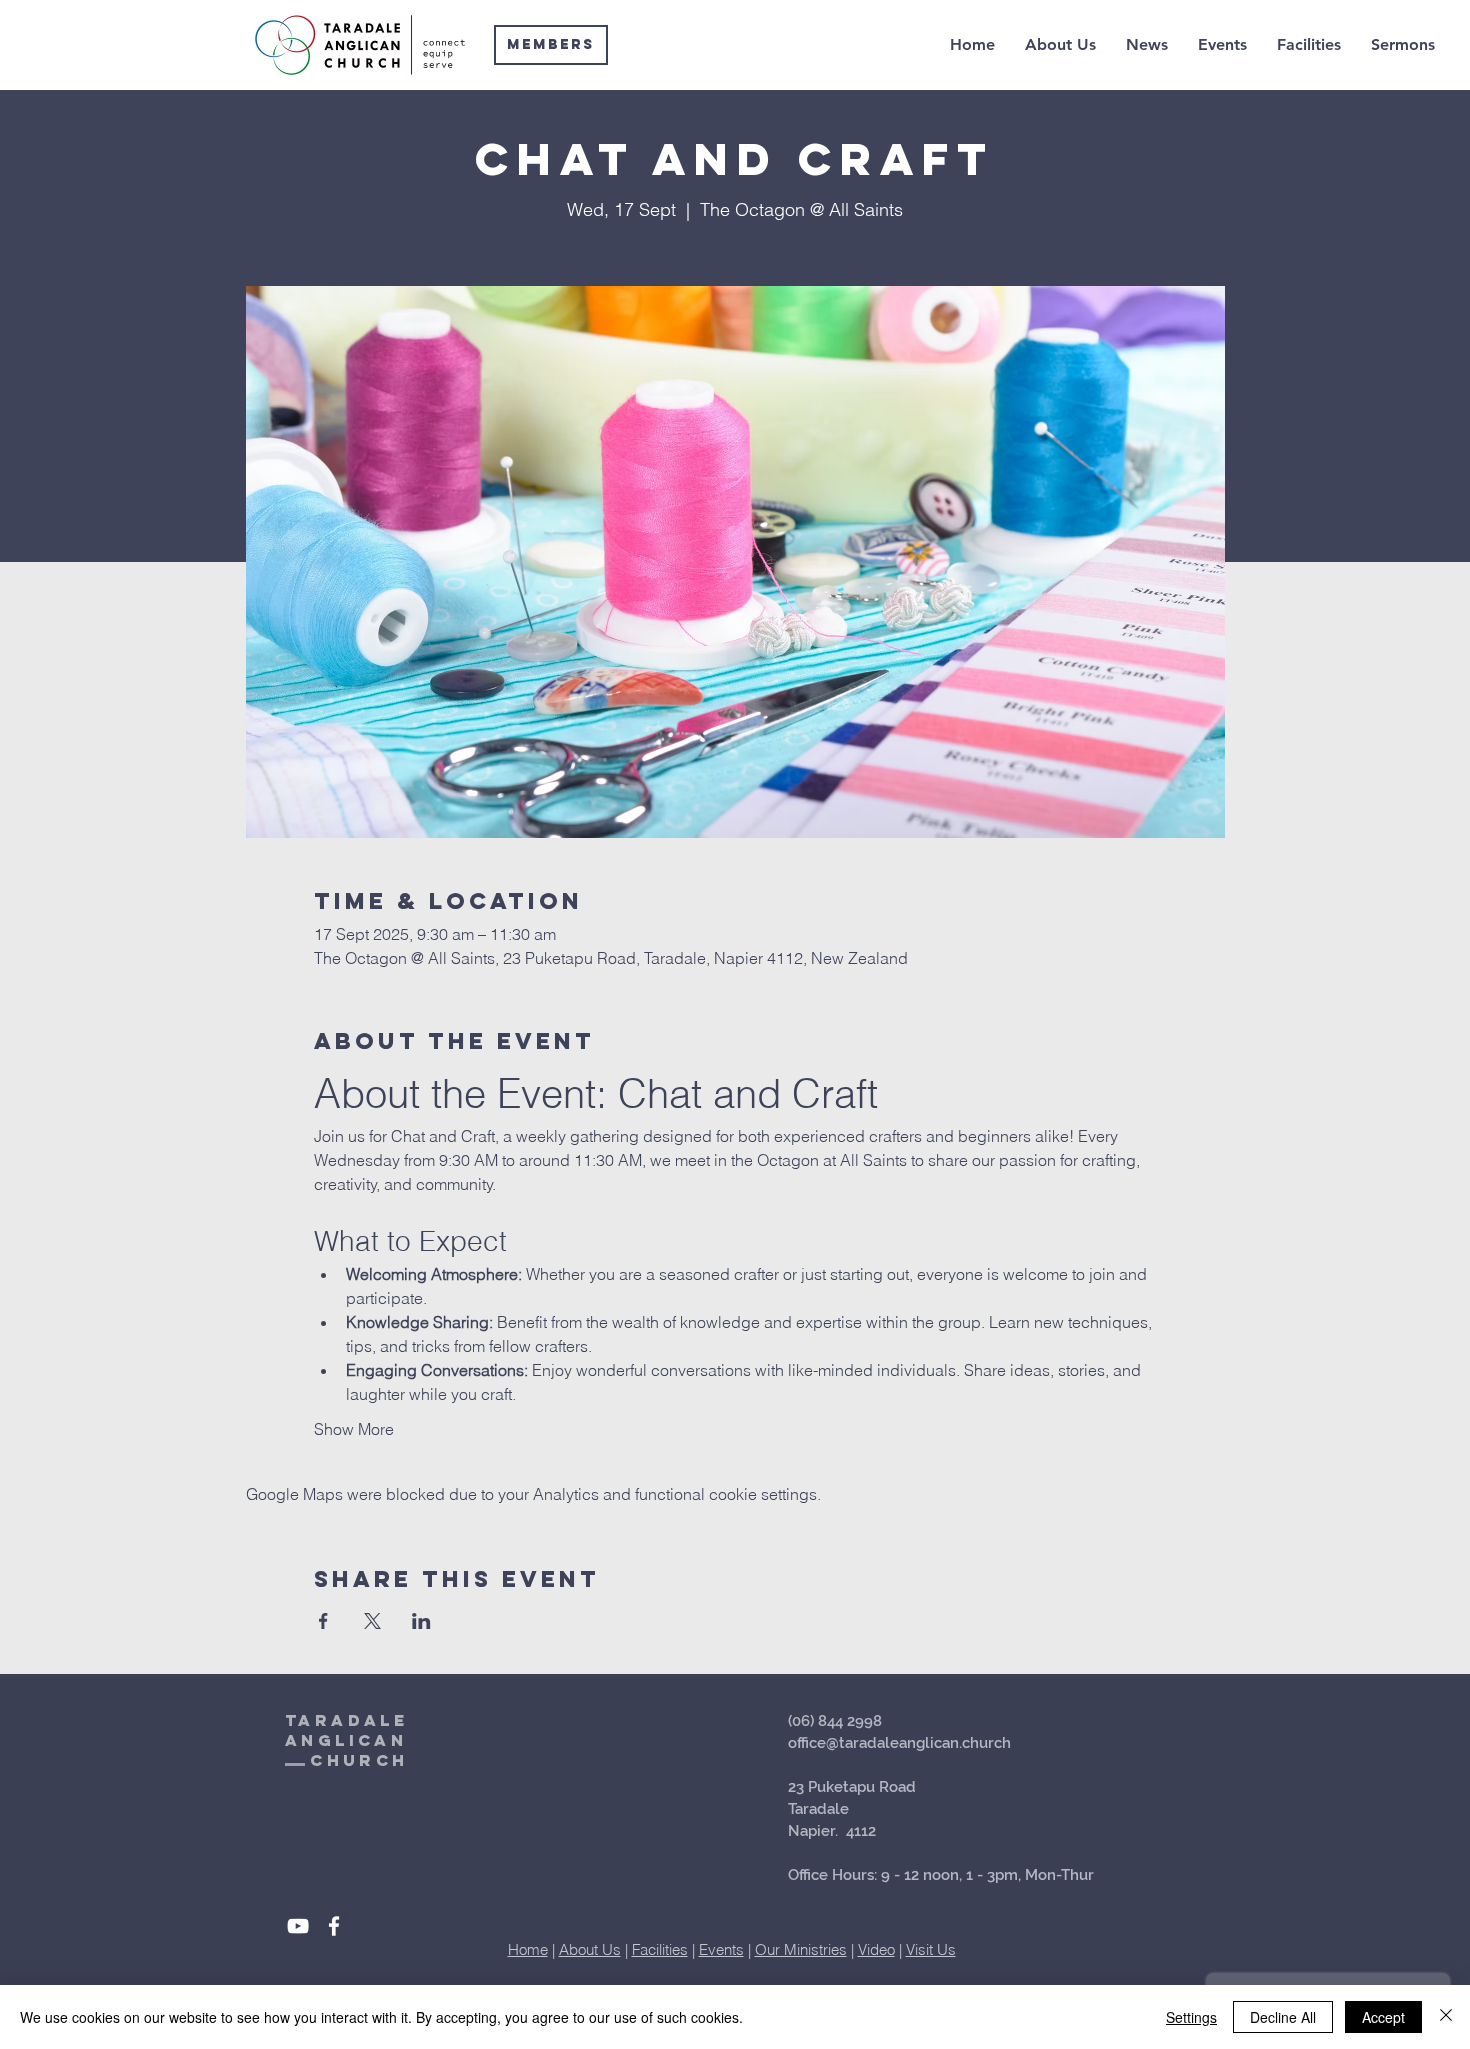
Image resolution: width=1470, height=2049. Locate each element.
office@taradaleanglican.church (899, 1743)
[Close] (1446, 2017)
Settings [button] (1191, 2017)
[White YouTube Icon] (298, 1926)
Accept (1383, 2017)
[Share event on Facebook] (323, 1621)
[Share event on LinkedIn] (421, 1621)
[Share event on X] (372, 1621)
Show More (354, 1429)
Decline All (1283, 2017)
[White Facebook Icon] (334, 1926)
